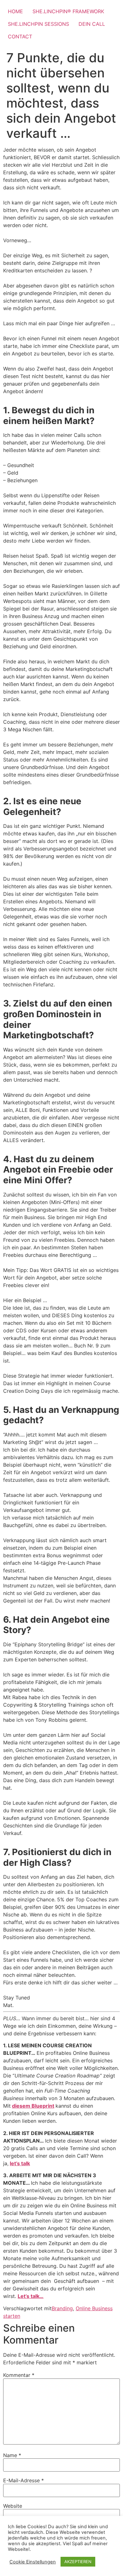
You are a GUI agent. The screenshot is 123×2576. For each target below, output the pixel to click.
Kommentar (19, 2375)
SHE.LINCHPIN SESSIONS (38, 24)
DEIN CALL (92, 24)
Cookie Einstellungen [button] (33, 2562)
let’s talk (20, 2163)
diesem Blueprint (33, 2106)
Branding (62, 2308)
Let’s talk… (31, 2296)
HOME (15, 11)
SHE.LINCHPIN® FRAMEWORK (68, 11)
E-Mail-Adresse (23, 2480)
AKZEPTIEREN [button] (78, 2562)
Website (13, 2506)
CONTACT (20, 36)
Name (12, 2455)
